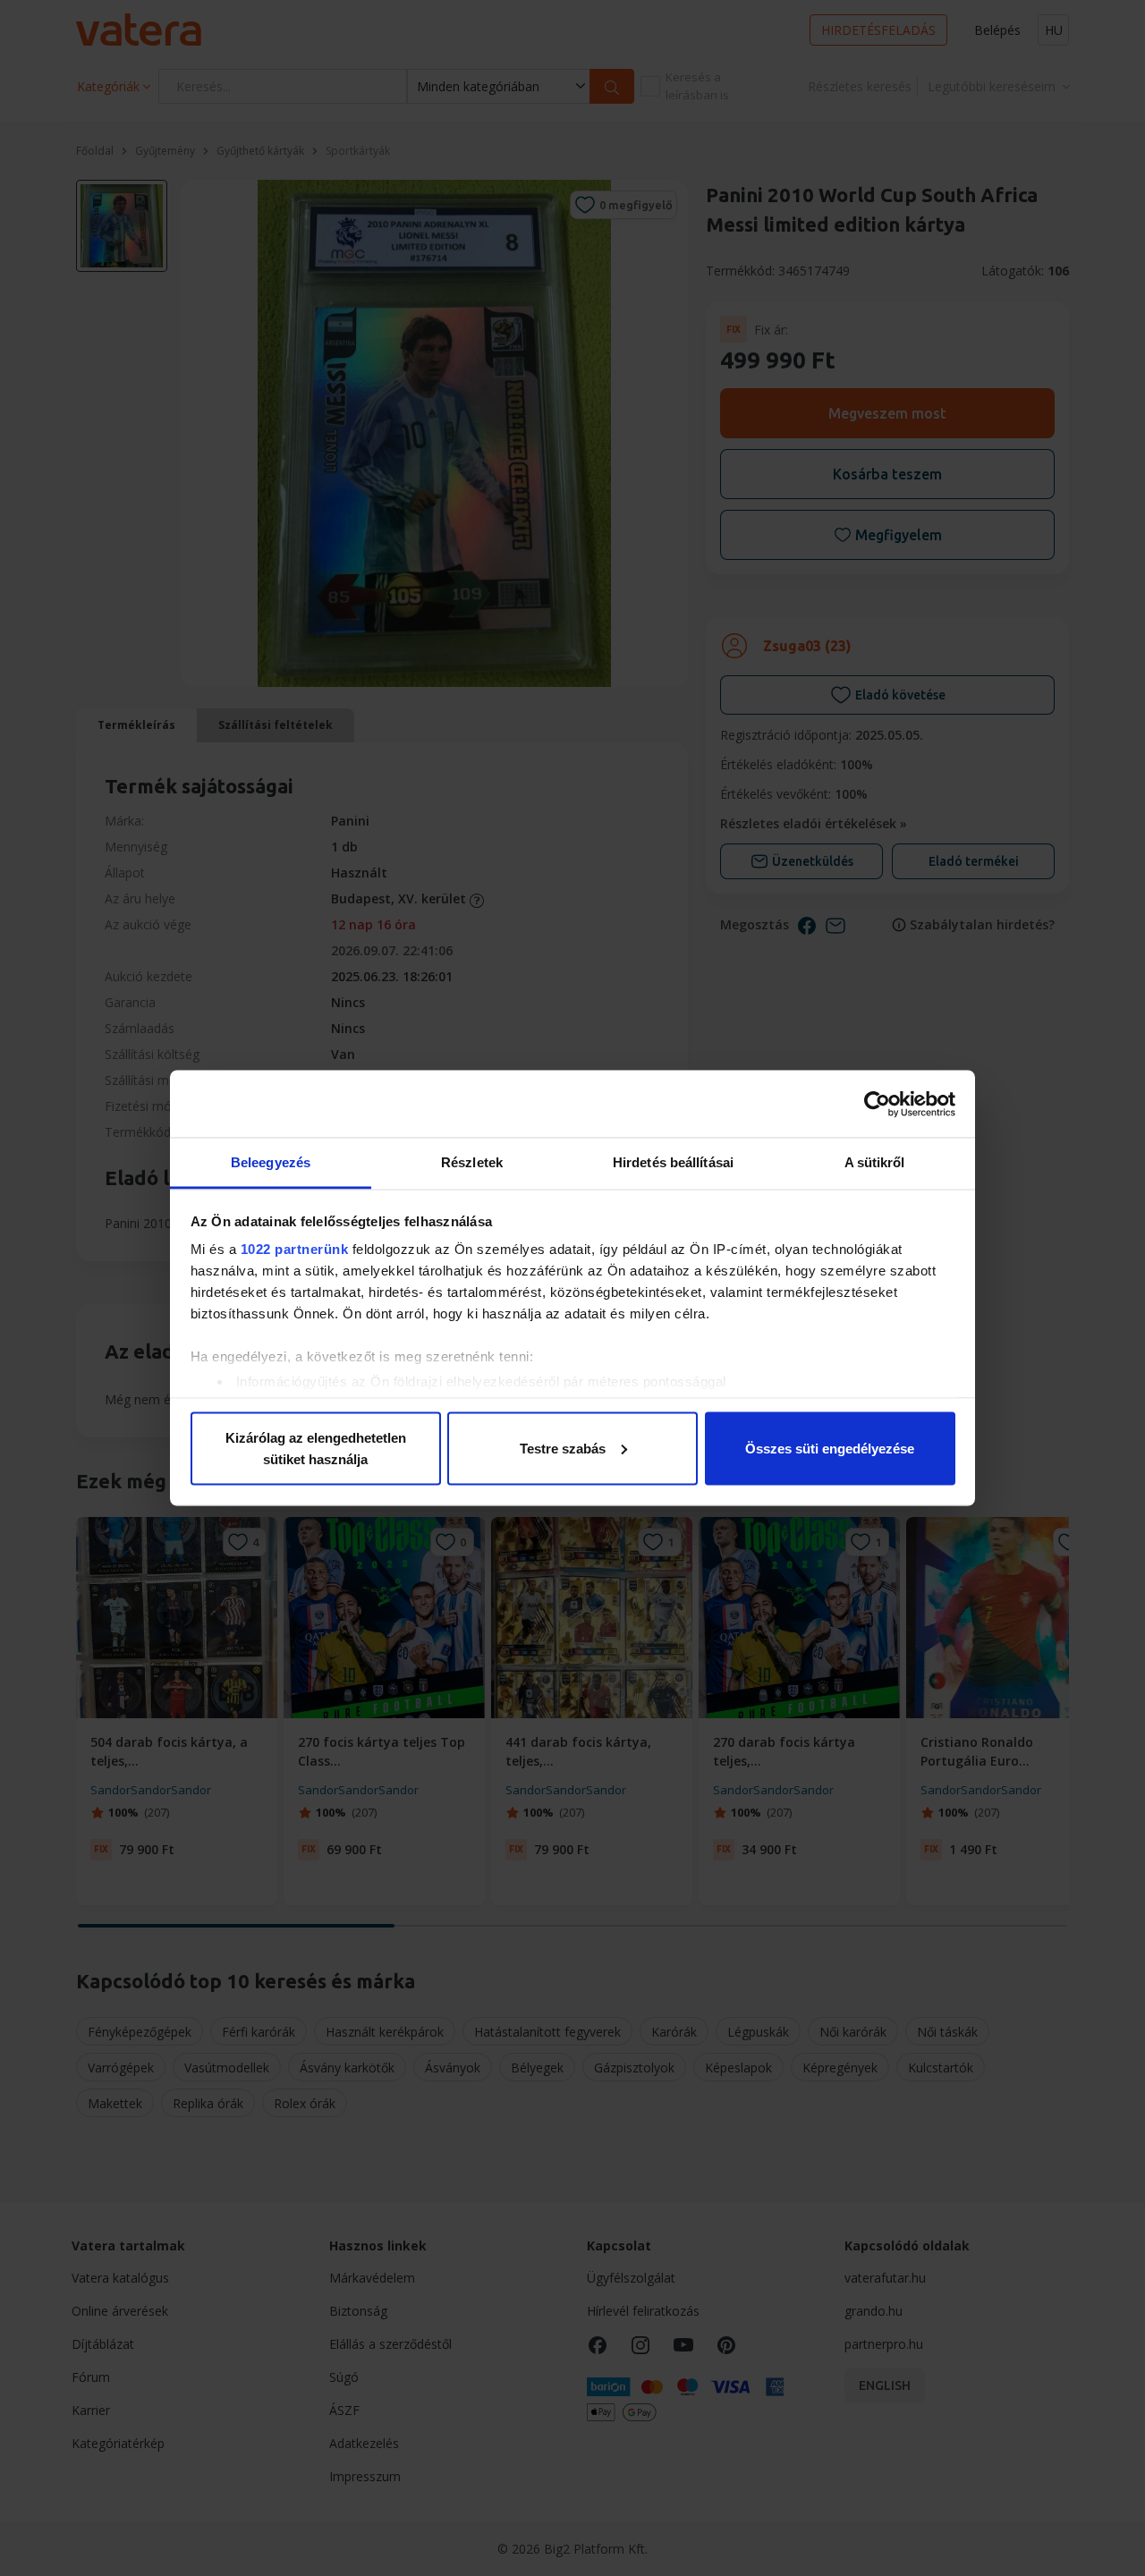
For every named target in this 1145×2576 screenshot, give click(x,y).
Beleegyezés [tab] (271, 1162)
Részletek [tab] (472, 1162)
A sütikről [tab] (875, 1162)
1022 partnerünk (295, 1249)
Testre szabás (563, 1448)
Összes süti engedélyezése (830, 1448)
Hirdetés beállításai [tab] (673, 1162)
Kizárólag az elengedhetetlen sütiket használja (316, 1448)
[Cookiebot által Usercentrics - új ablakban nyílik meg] (877, 1104)
